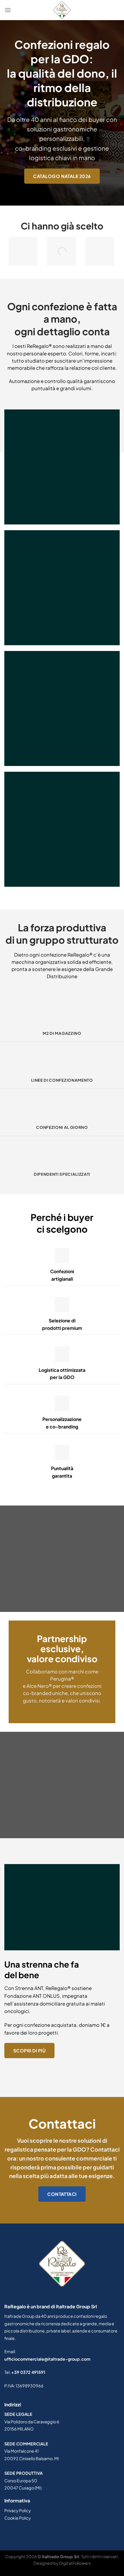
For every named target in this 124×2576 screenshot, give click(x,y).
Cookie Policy (18, 2518)
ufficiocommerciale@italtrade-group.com (47, 2359)
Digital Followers (75, 2563)
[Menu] (8, 10)
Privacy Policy (18, 2510)
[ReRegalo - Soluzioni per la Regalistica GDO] (62, 10)
